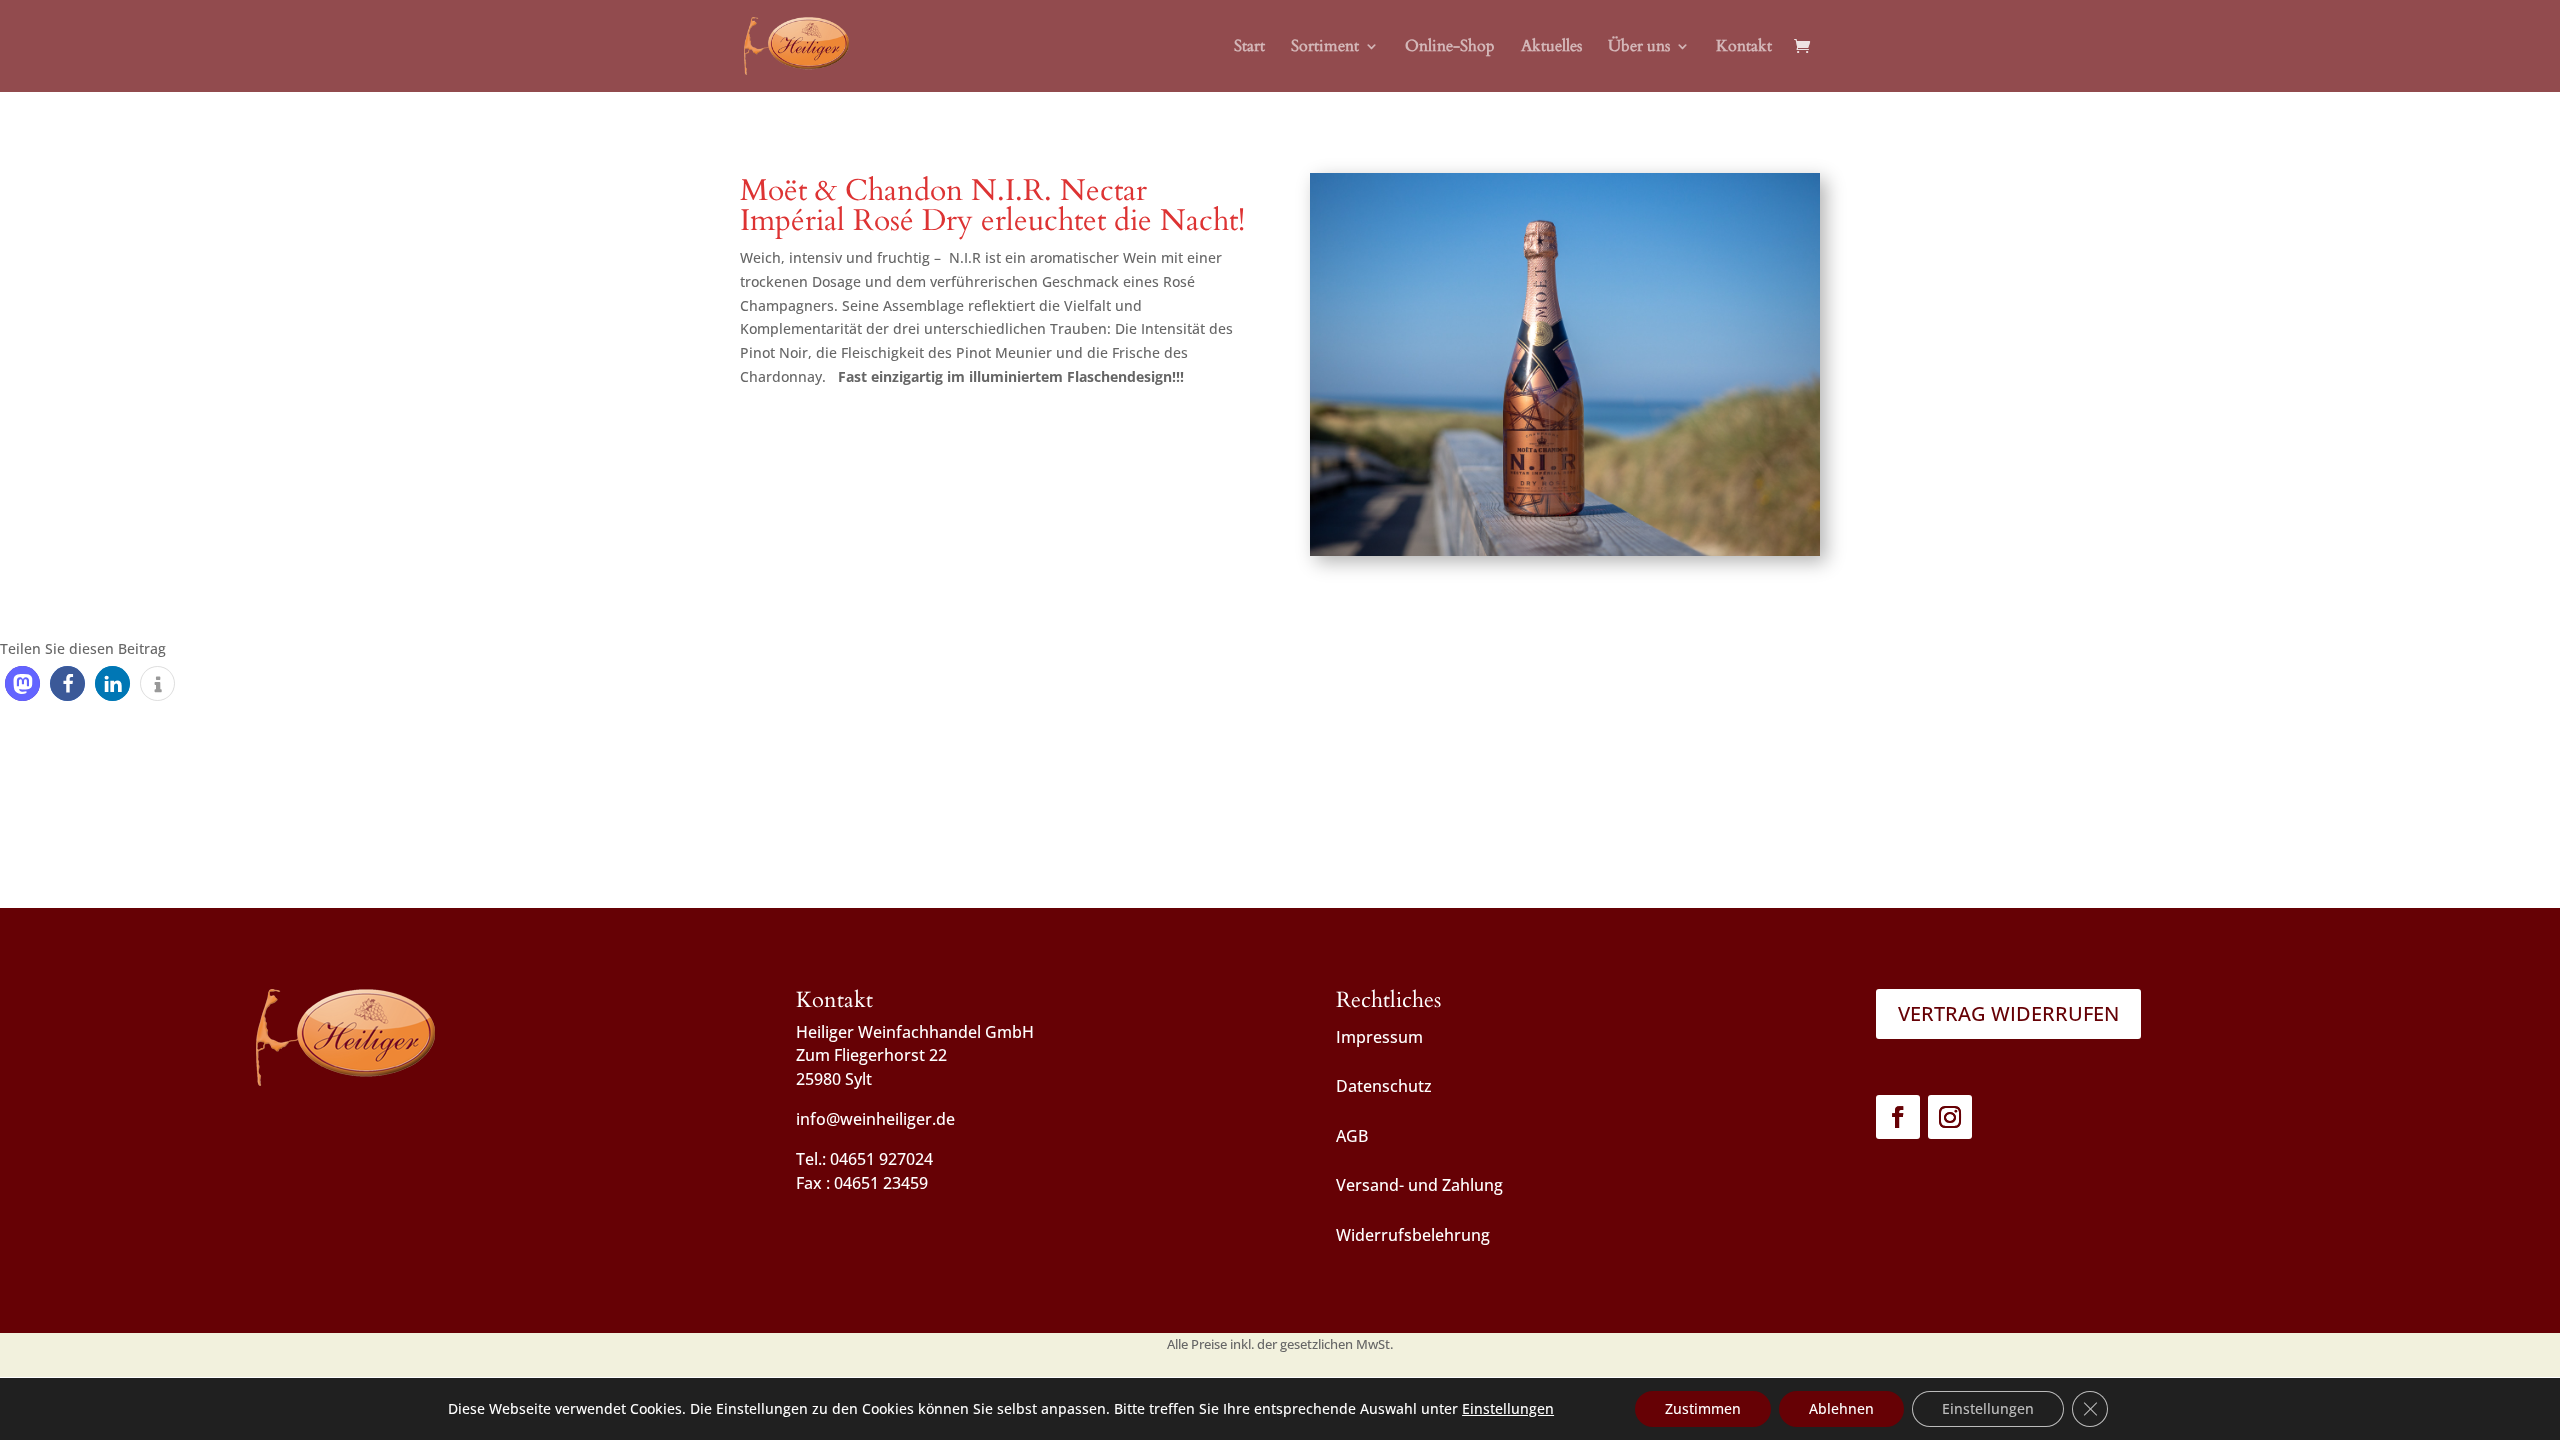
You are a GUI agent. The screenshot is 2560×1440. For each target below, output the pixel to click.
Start (1249, 48)
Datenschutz (1384, 1086)
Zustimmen (1703, 1408)
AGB (1352, 1136)
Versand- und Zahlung (1419, 1185)
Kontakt (1744, 48)
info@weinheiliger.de (875, 1119)
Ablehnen (1841, 1408)
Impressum (1379, 1037)
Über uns (1639, 48)
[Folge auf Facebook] (1898, 1117)
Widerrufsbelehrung (1413, 1235)
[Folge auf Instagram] (1950, 1117)
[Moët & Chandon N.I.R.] (1565, 555)
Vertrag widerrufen (2008, 1013)
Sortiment (1325, 48)
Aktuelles (1551, 48)
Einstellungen (1508, 1409)
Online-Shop (1450, 48)
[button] (22, 683)
